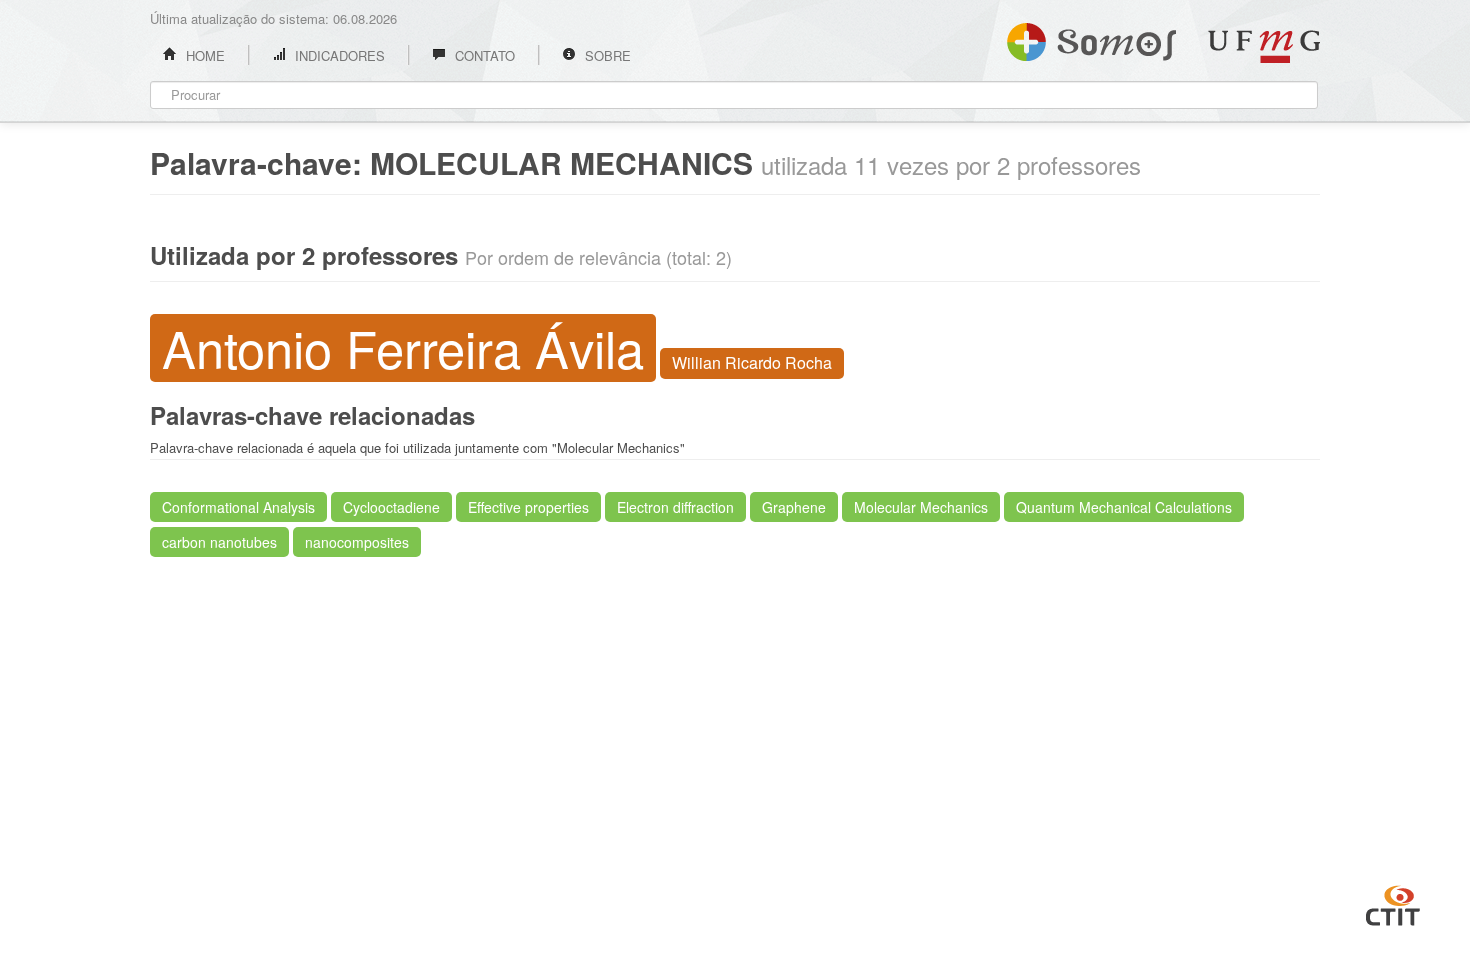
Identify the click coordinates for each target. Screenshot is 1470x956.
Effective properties (528, 507)
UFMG (1264, 46)
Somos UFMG (1091, 38)
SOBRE (606, 55)
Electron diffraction (675, 507)
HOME (203, 55)
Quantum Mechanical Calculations (1124, 507)
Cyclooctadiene (391, 507)
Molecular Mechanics (921, 507)
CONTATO (483, 55)
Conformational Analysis (238, 507)
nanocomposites (357, 542)
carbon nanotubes (219, 542)
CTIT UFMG (1393, 903)
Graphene (794, 507)
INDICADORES (338, 55)
